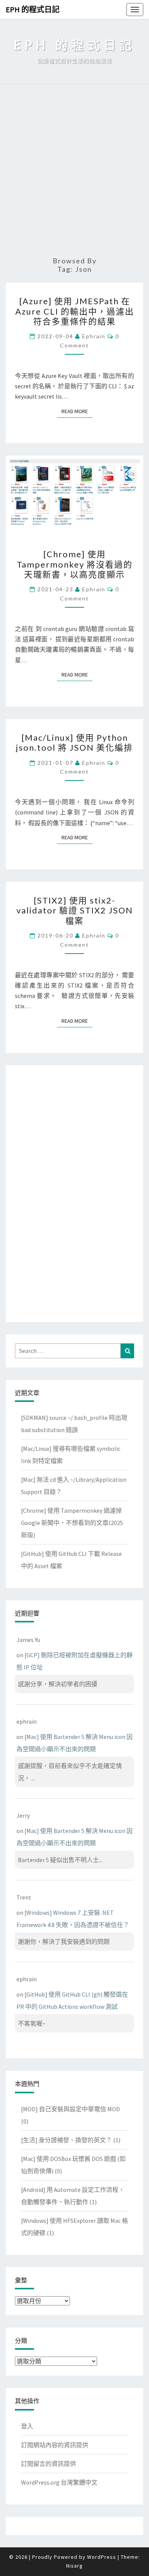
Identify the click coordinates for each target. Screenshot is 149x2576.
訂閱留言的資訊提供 (49, 2464)
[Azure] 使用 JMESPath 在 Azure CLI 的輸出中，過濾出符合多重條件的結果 (75, 311)
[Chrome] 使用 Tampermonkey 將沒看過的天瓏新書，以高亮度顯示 (75, 564)
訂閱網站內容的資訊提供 (55, 2445)
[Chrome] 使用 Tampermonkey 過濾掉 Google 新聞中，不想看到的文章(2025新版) (72, 1523)
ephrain (94, 336)
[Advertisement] (74, 171)
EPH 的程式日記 (33, 9)
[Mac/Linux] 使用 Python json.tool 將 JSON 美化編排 (74, 742)
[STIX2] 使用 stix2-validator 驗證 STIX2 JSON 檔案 (75, 910)
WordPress (102, 2557)
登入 (27, 2426)
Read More (77, 411)
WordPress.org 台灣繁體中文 (59, 2482)
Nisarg (74, 2566)
